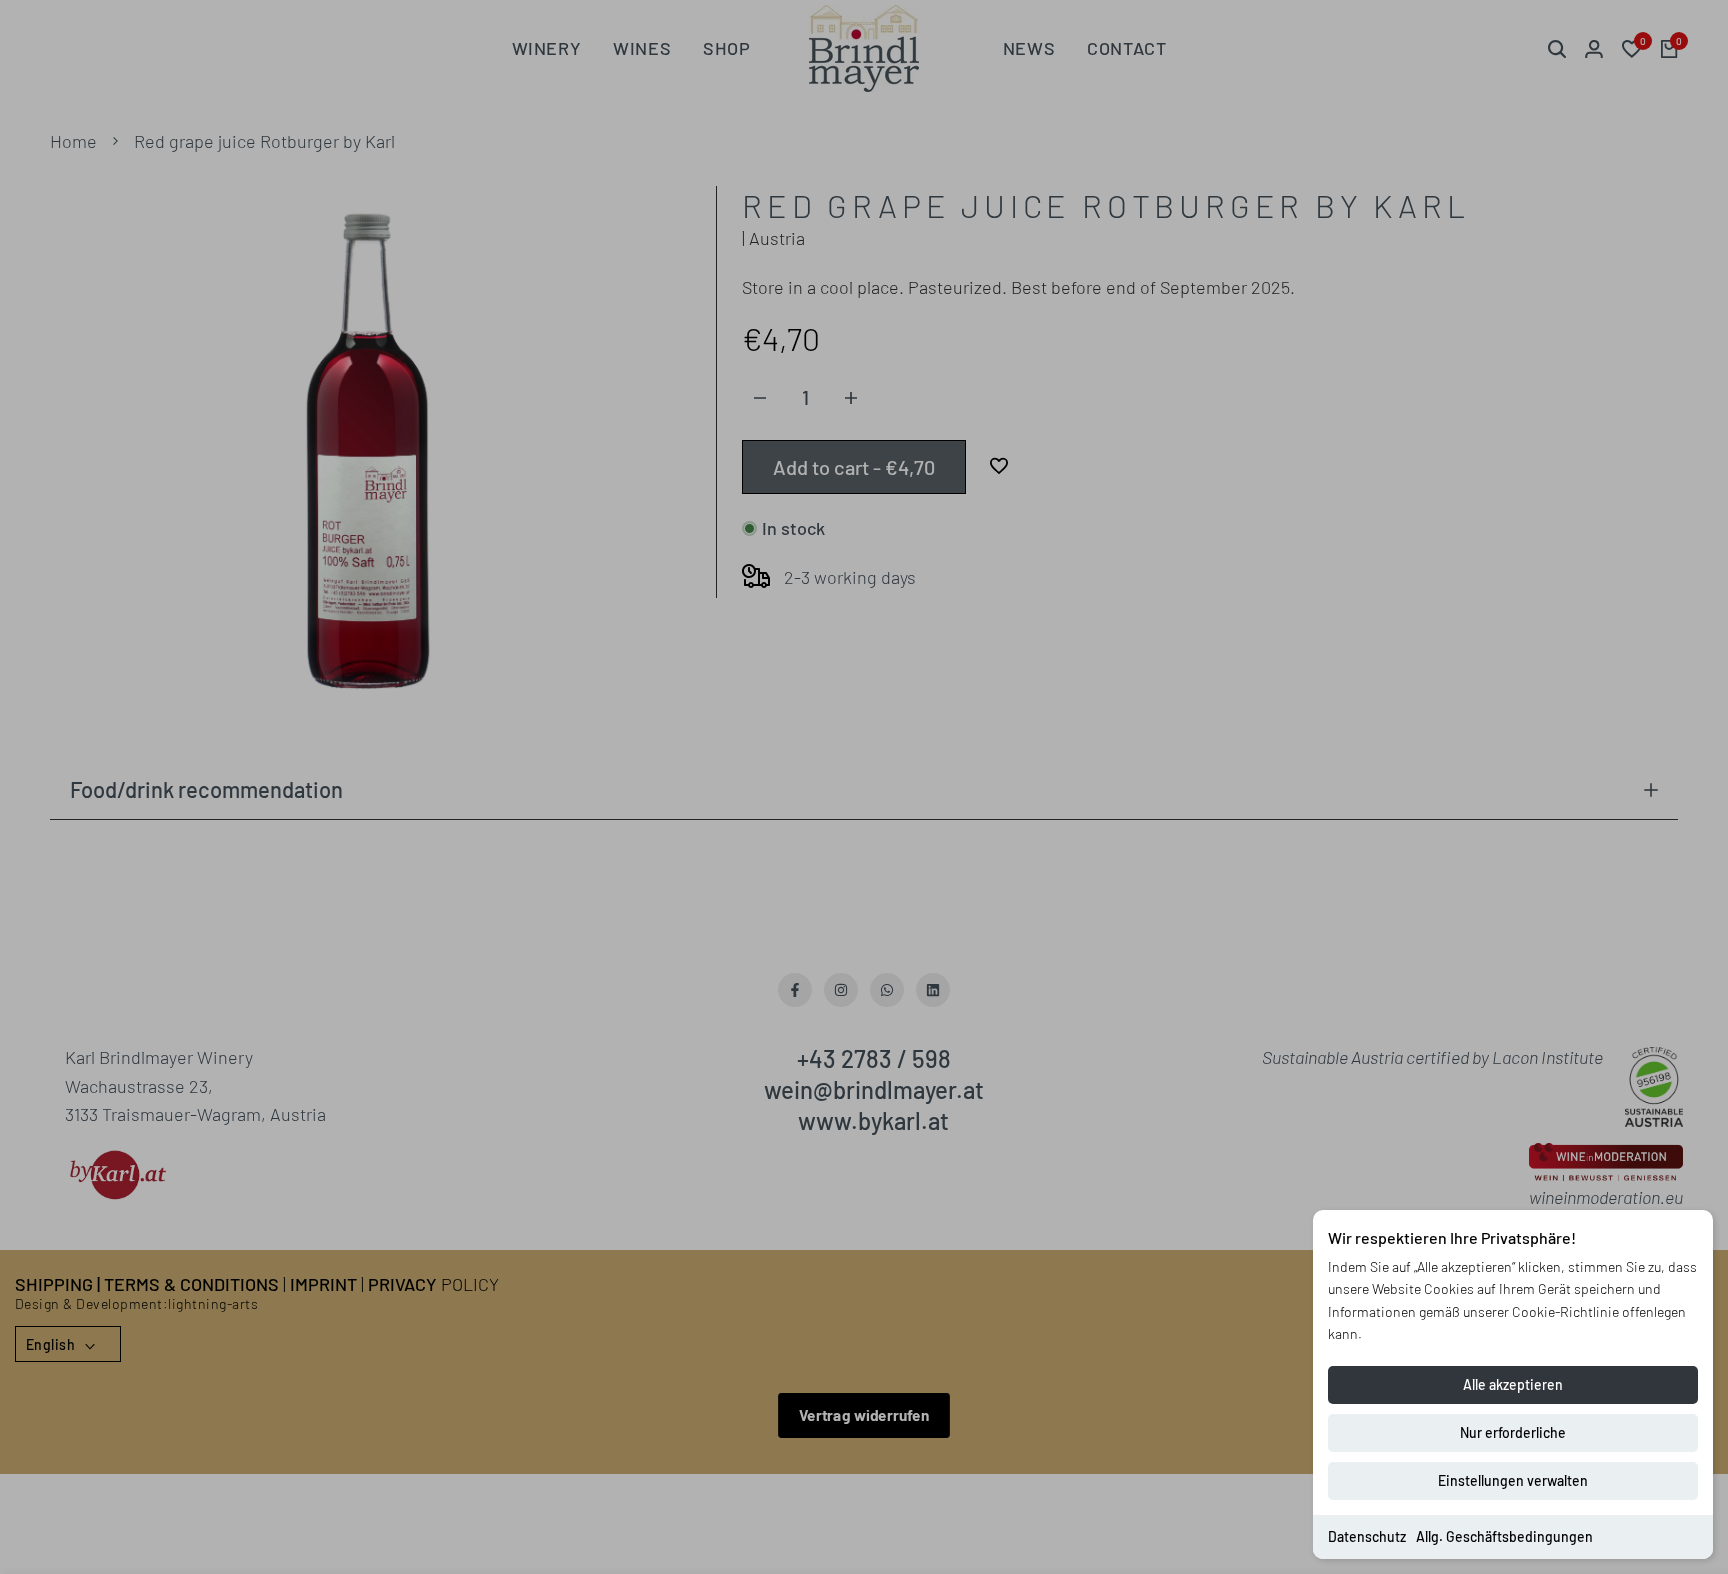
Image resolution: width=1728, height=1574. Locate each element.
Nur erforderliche (1513, 1432)
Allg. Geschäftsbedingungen (1504, 1536)
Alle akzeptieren (1513, 1384)
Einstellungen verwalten (1513, 1480)
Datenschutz (1367, 1536)
